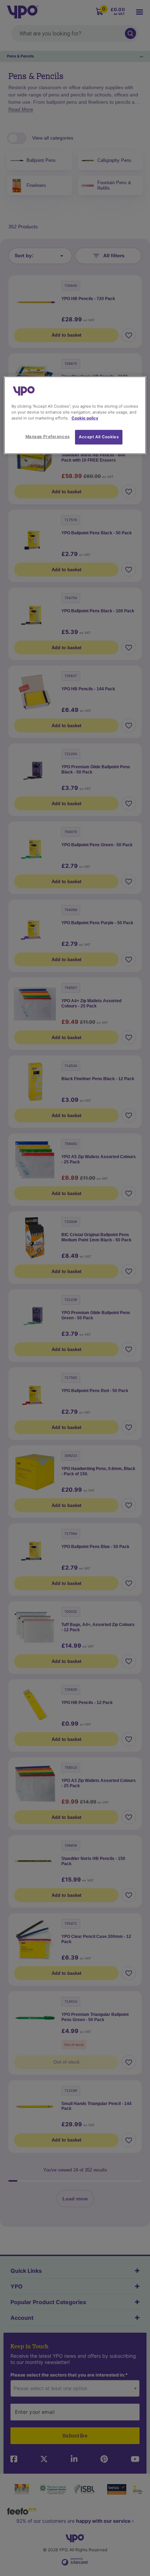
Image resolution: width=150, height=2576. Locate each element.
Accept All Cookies (99, 437)
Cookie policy (85, 418)
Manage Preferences (48, 437)
